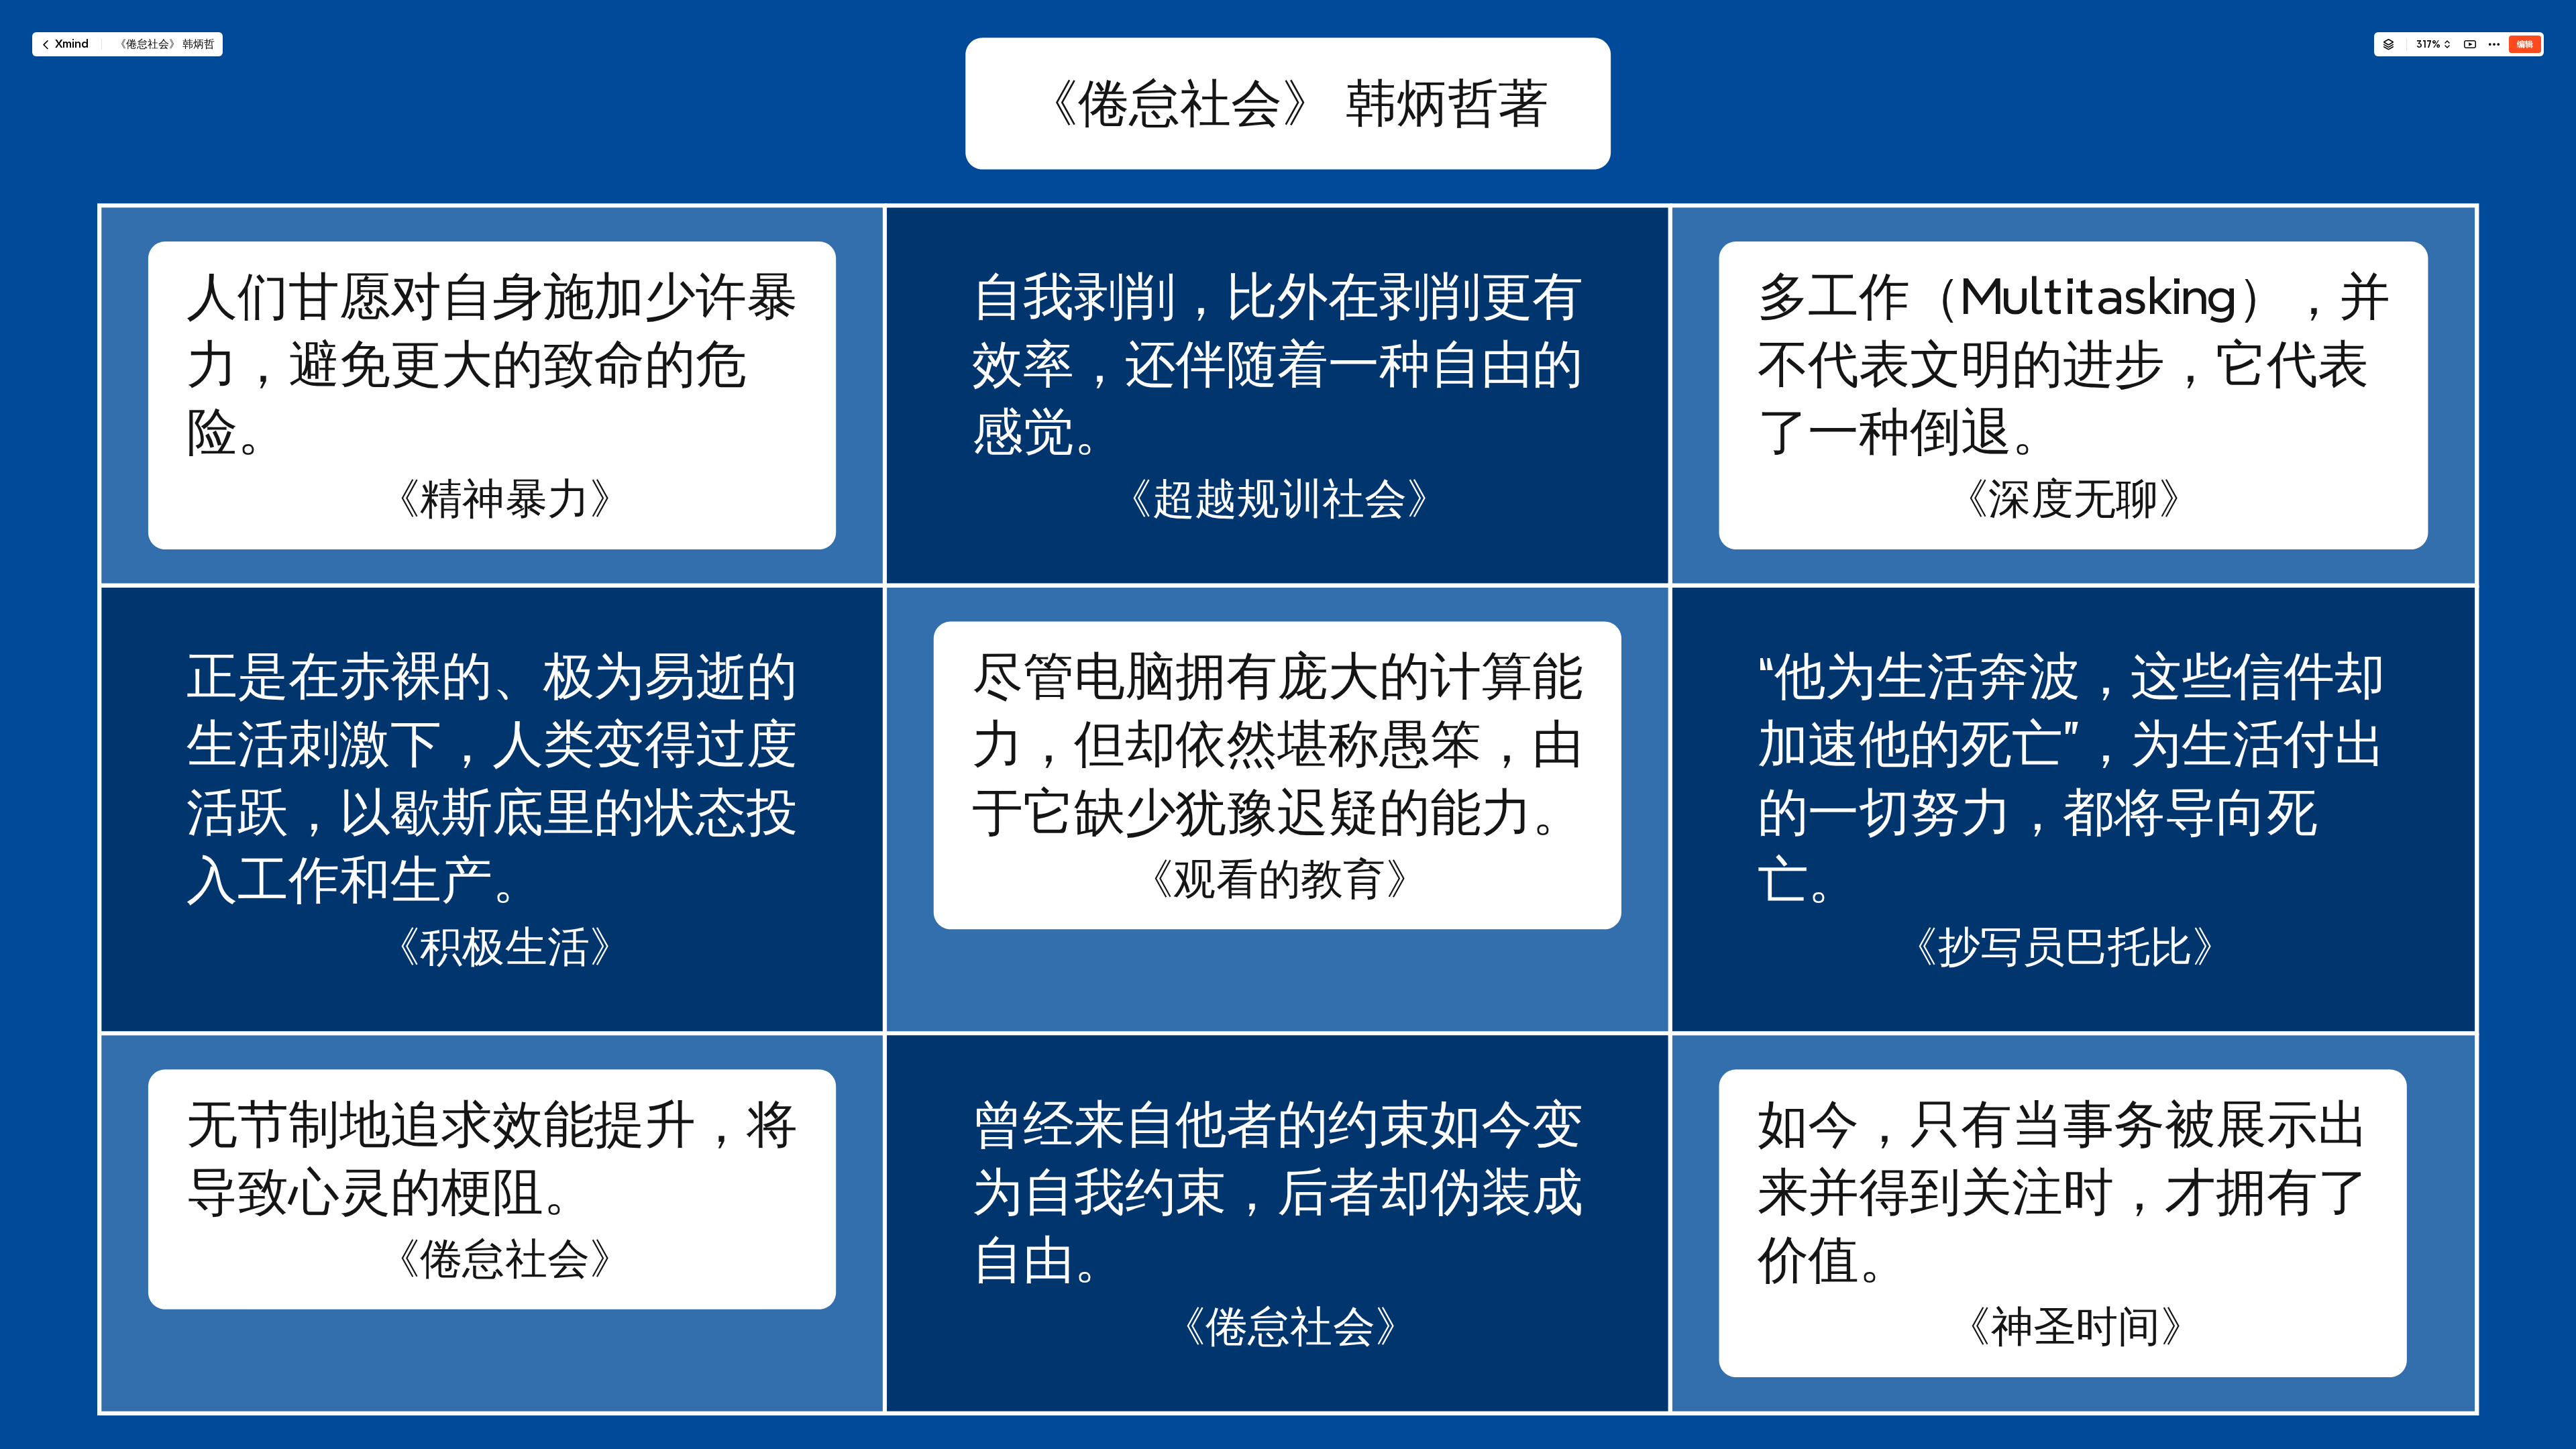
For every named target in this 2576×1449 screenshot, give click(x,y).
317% (2428, 44)
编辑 (2525, 44)
